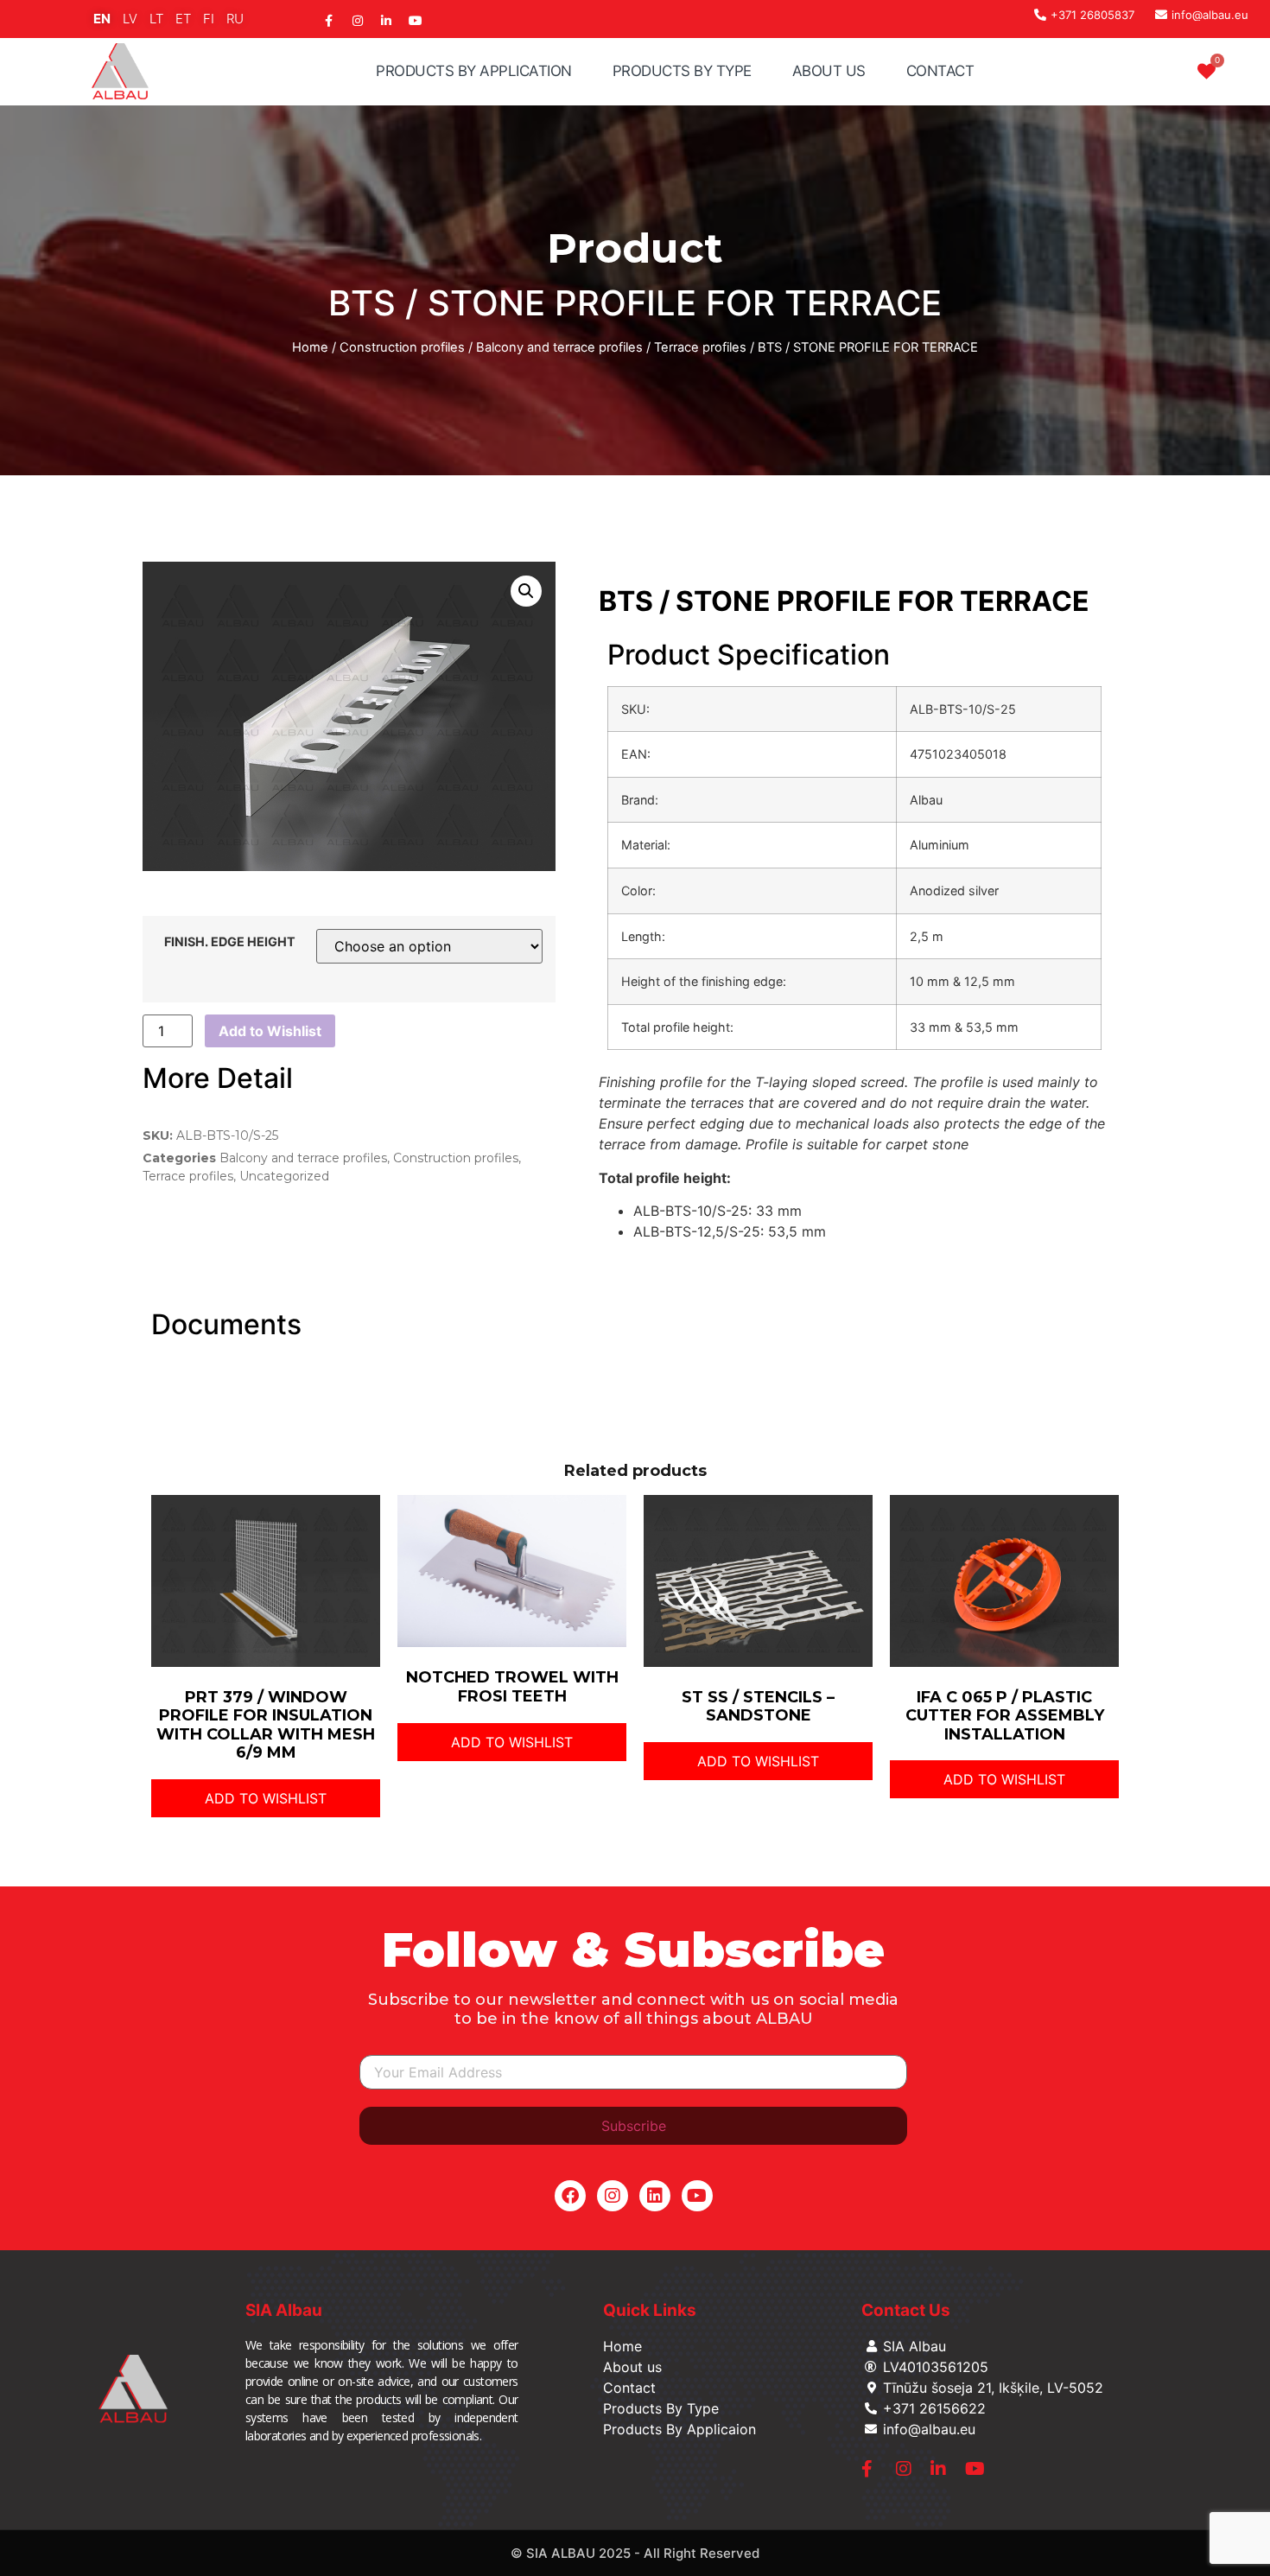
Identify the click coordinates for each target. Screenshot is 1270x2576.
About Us (829, 71)
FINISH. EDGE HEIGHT (230, 942)
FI (209, 19)
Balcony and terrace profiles (559, 347)
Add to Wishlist (270, 1031)
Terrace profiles (700, 347)
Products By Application (474, 71)
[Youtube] (697, 2196)
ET (183, 19)
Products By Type (682, 71)
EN (102, 19)
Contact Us (906, 2310)
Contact (940, 71)
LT (156, 19)
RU (235, 19)
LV (130, 19)
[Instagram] (613, 2196)
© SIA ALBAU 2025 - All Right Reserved (635, 2553)
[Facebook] (570, 2196)
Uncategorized (284, 1176)
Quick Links (650, 2310)
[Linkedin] (655, 2196)
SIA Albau (284, 2310)
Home (310, 347)
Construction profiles (402, 347)
